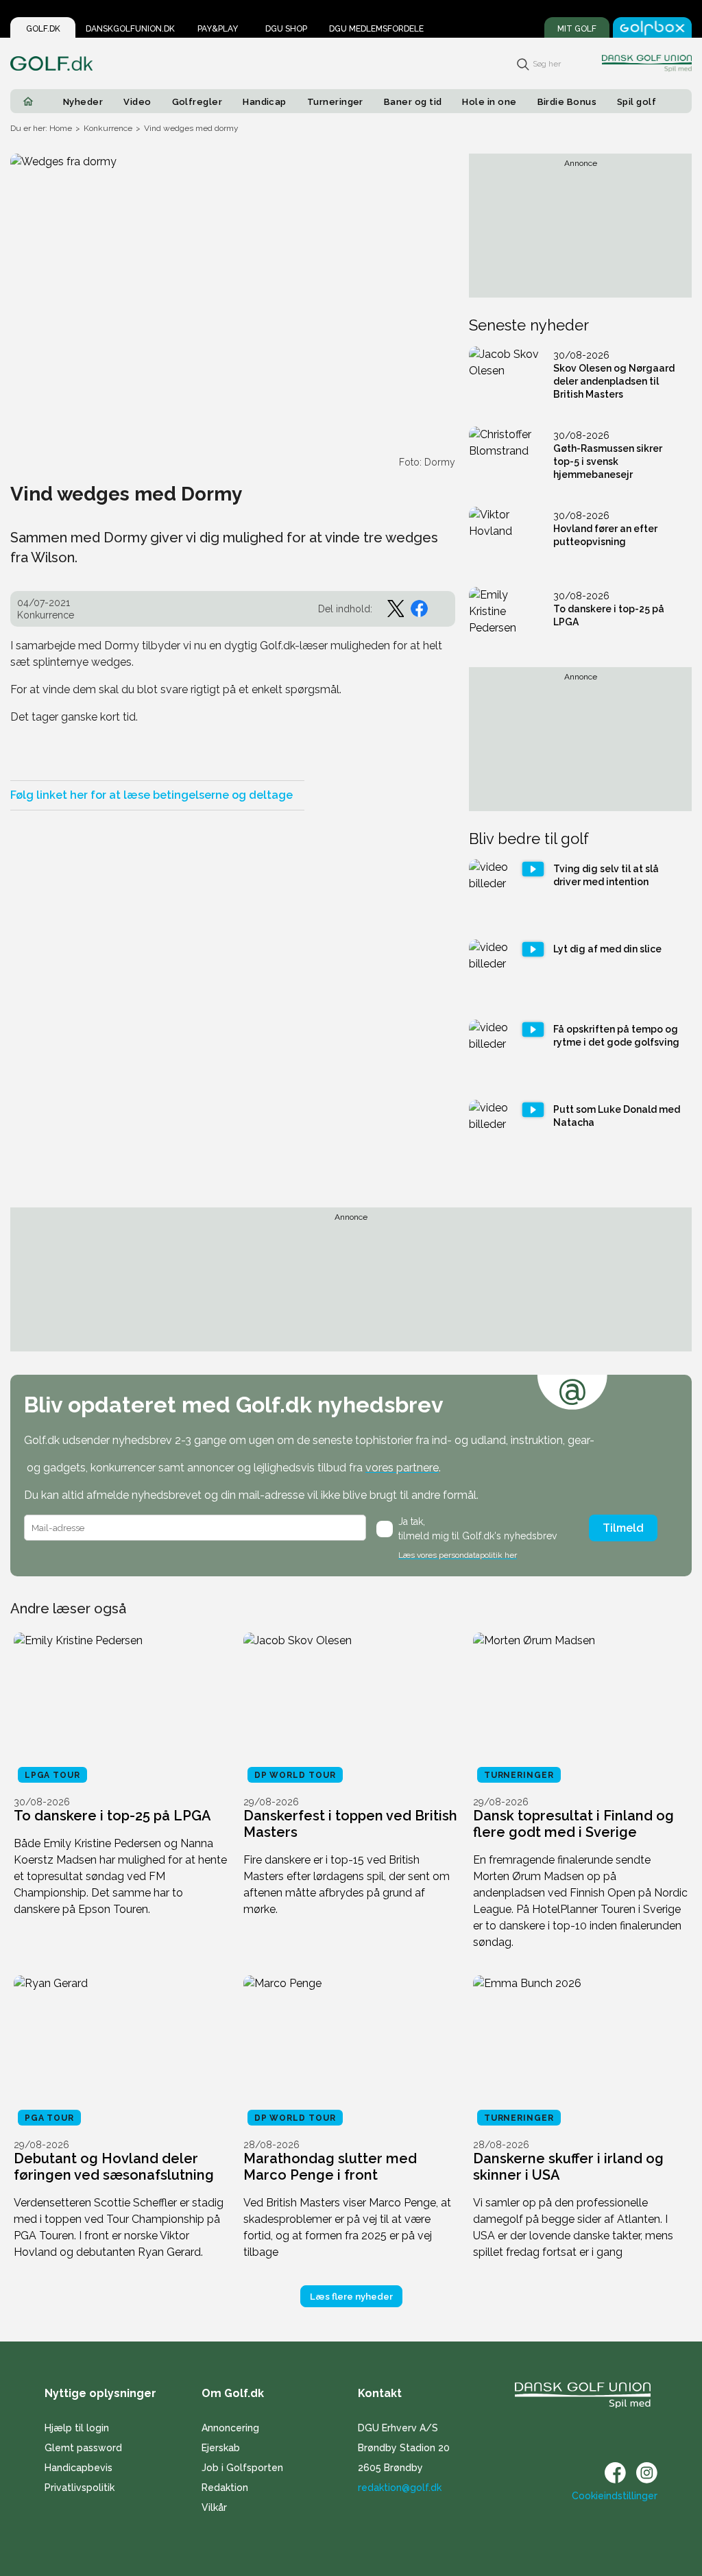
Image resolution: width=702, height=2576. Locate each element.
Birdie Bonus (567, 102)
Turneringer (335, 102)
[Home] (28, 101)
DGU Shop (286, 29)
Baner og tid (413, 102)
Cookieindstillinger (615, 2496)
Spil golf (637, 102)
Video (137, 102)
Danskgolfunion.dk (130, 29)
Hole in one (489, 102)
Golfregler (197, 102)
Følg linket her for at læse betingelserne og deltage (152, 795)
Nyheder (83, 102)
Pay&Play (218, 29)
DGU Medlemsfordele (376, 29)
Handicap (265, 102)
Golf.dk (43, 29)
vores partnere (402, 1468)
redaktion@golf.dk (400, 2488)
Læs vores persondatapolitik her (458, 1555)
